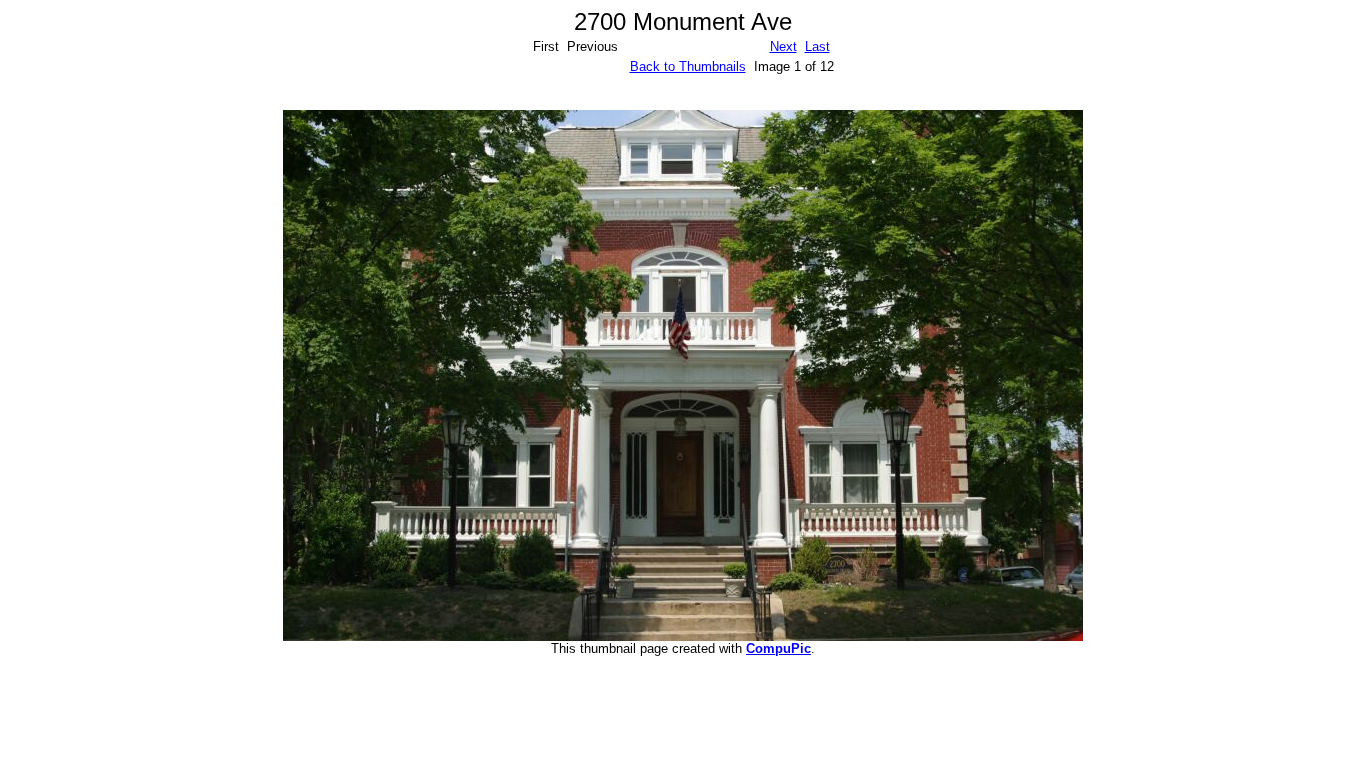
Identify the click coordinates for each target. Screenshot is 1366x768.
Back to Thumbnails (688, 66)
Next (783, 46)
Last (817, 46)
